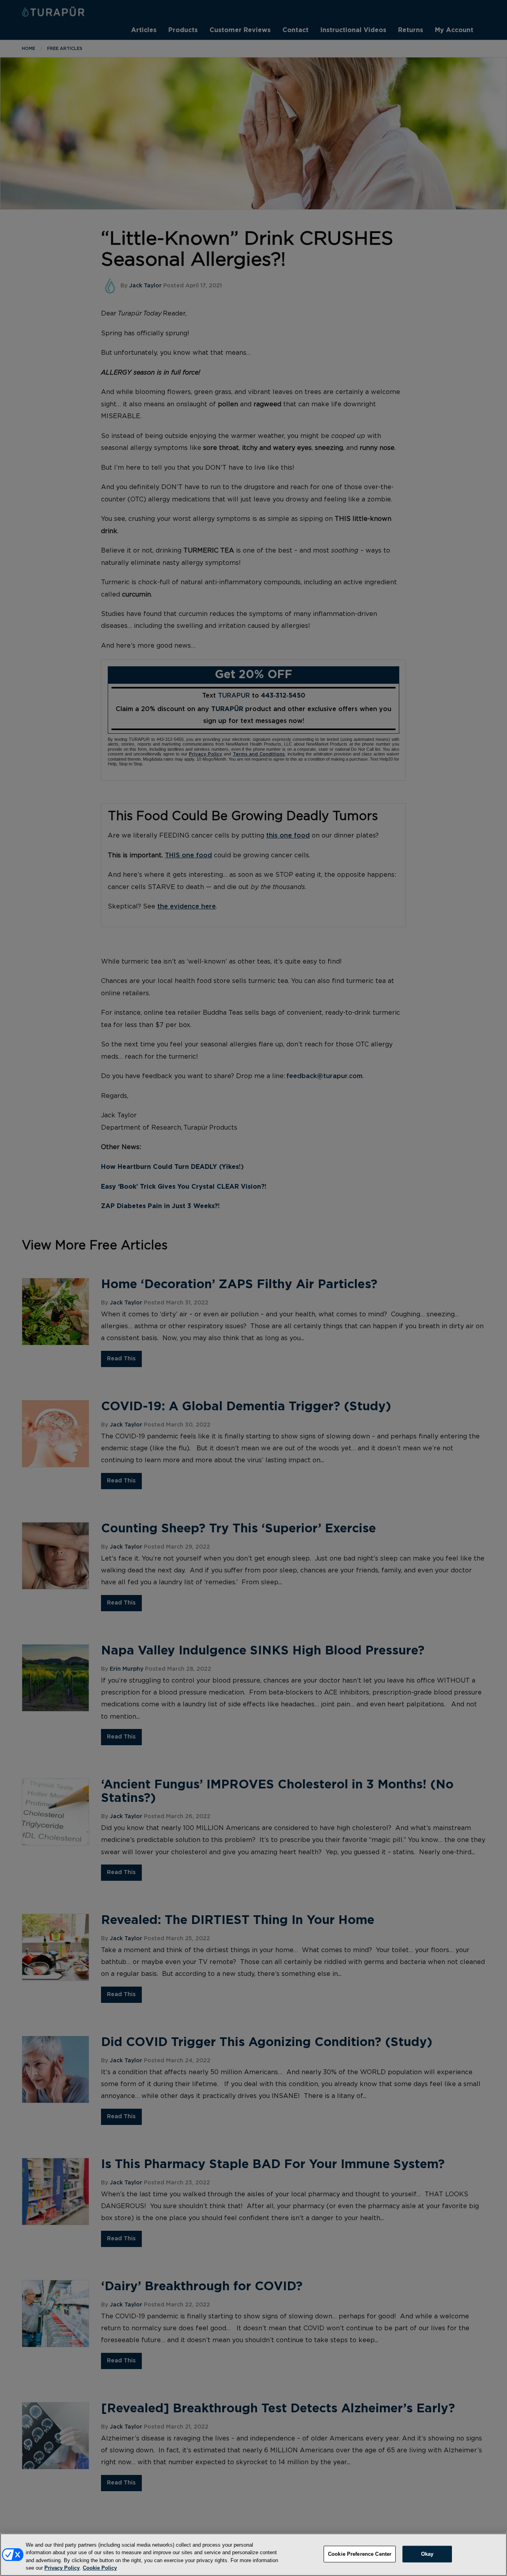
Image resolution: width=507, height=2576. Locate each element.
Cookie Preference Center (360, 2554)
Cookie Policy (100, 2568)
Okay (427, 2554)
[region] (253, 2555)
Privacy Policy (62, 2568)
